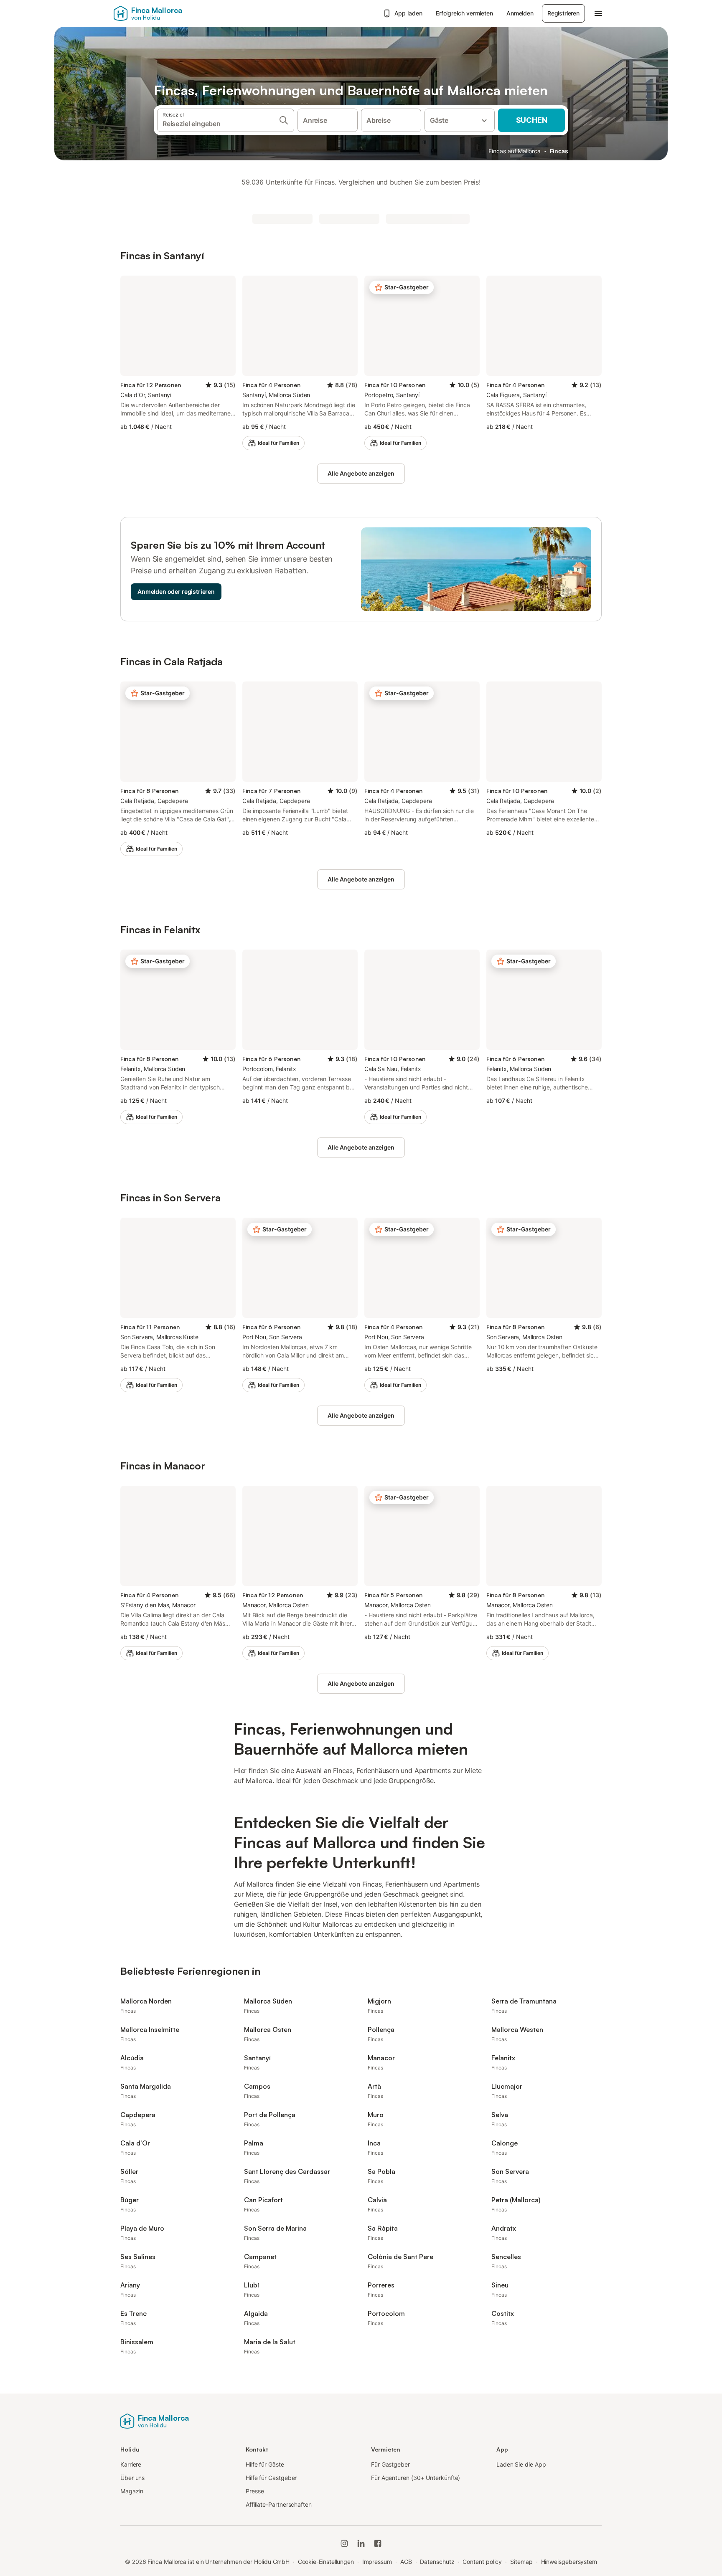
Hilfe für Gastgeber (271, 2478)
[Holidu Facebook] (378, 2543)
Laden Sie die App (521, 2464)
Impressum (377, 2562)
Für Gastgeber (390, 2464)
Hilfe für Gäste (265, 2464)
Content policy (482, 2562)
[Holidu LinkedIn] (361, 2543)
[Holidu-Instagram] (344, 2543)
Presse (255, 2491)
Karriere (131, 2464)
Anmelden (520, 13)
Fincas (559, 151)
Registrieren (563, 13)
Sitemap (521, 2562)
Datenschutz (437, 2562)
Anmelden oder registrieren (176, 591)
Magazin (132, 2491)
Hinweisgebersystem (569, 2562)
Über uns (132, 2478)
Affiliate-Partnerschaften (279, 2504)
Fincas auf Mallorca (514, 151)
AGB (406, 2562)
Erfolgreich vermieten (464, 13)
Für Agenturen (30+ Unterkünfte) (416, 2478)
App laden (408, 13)
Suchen (532, 120)
